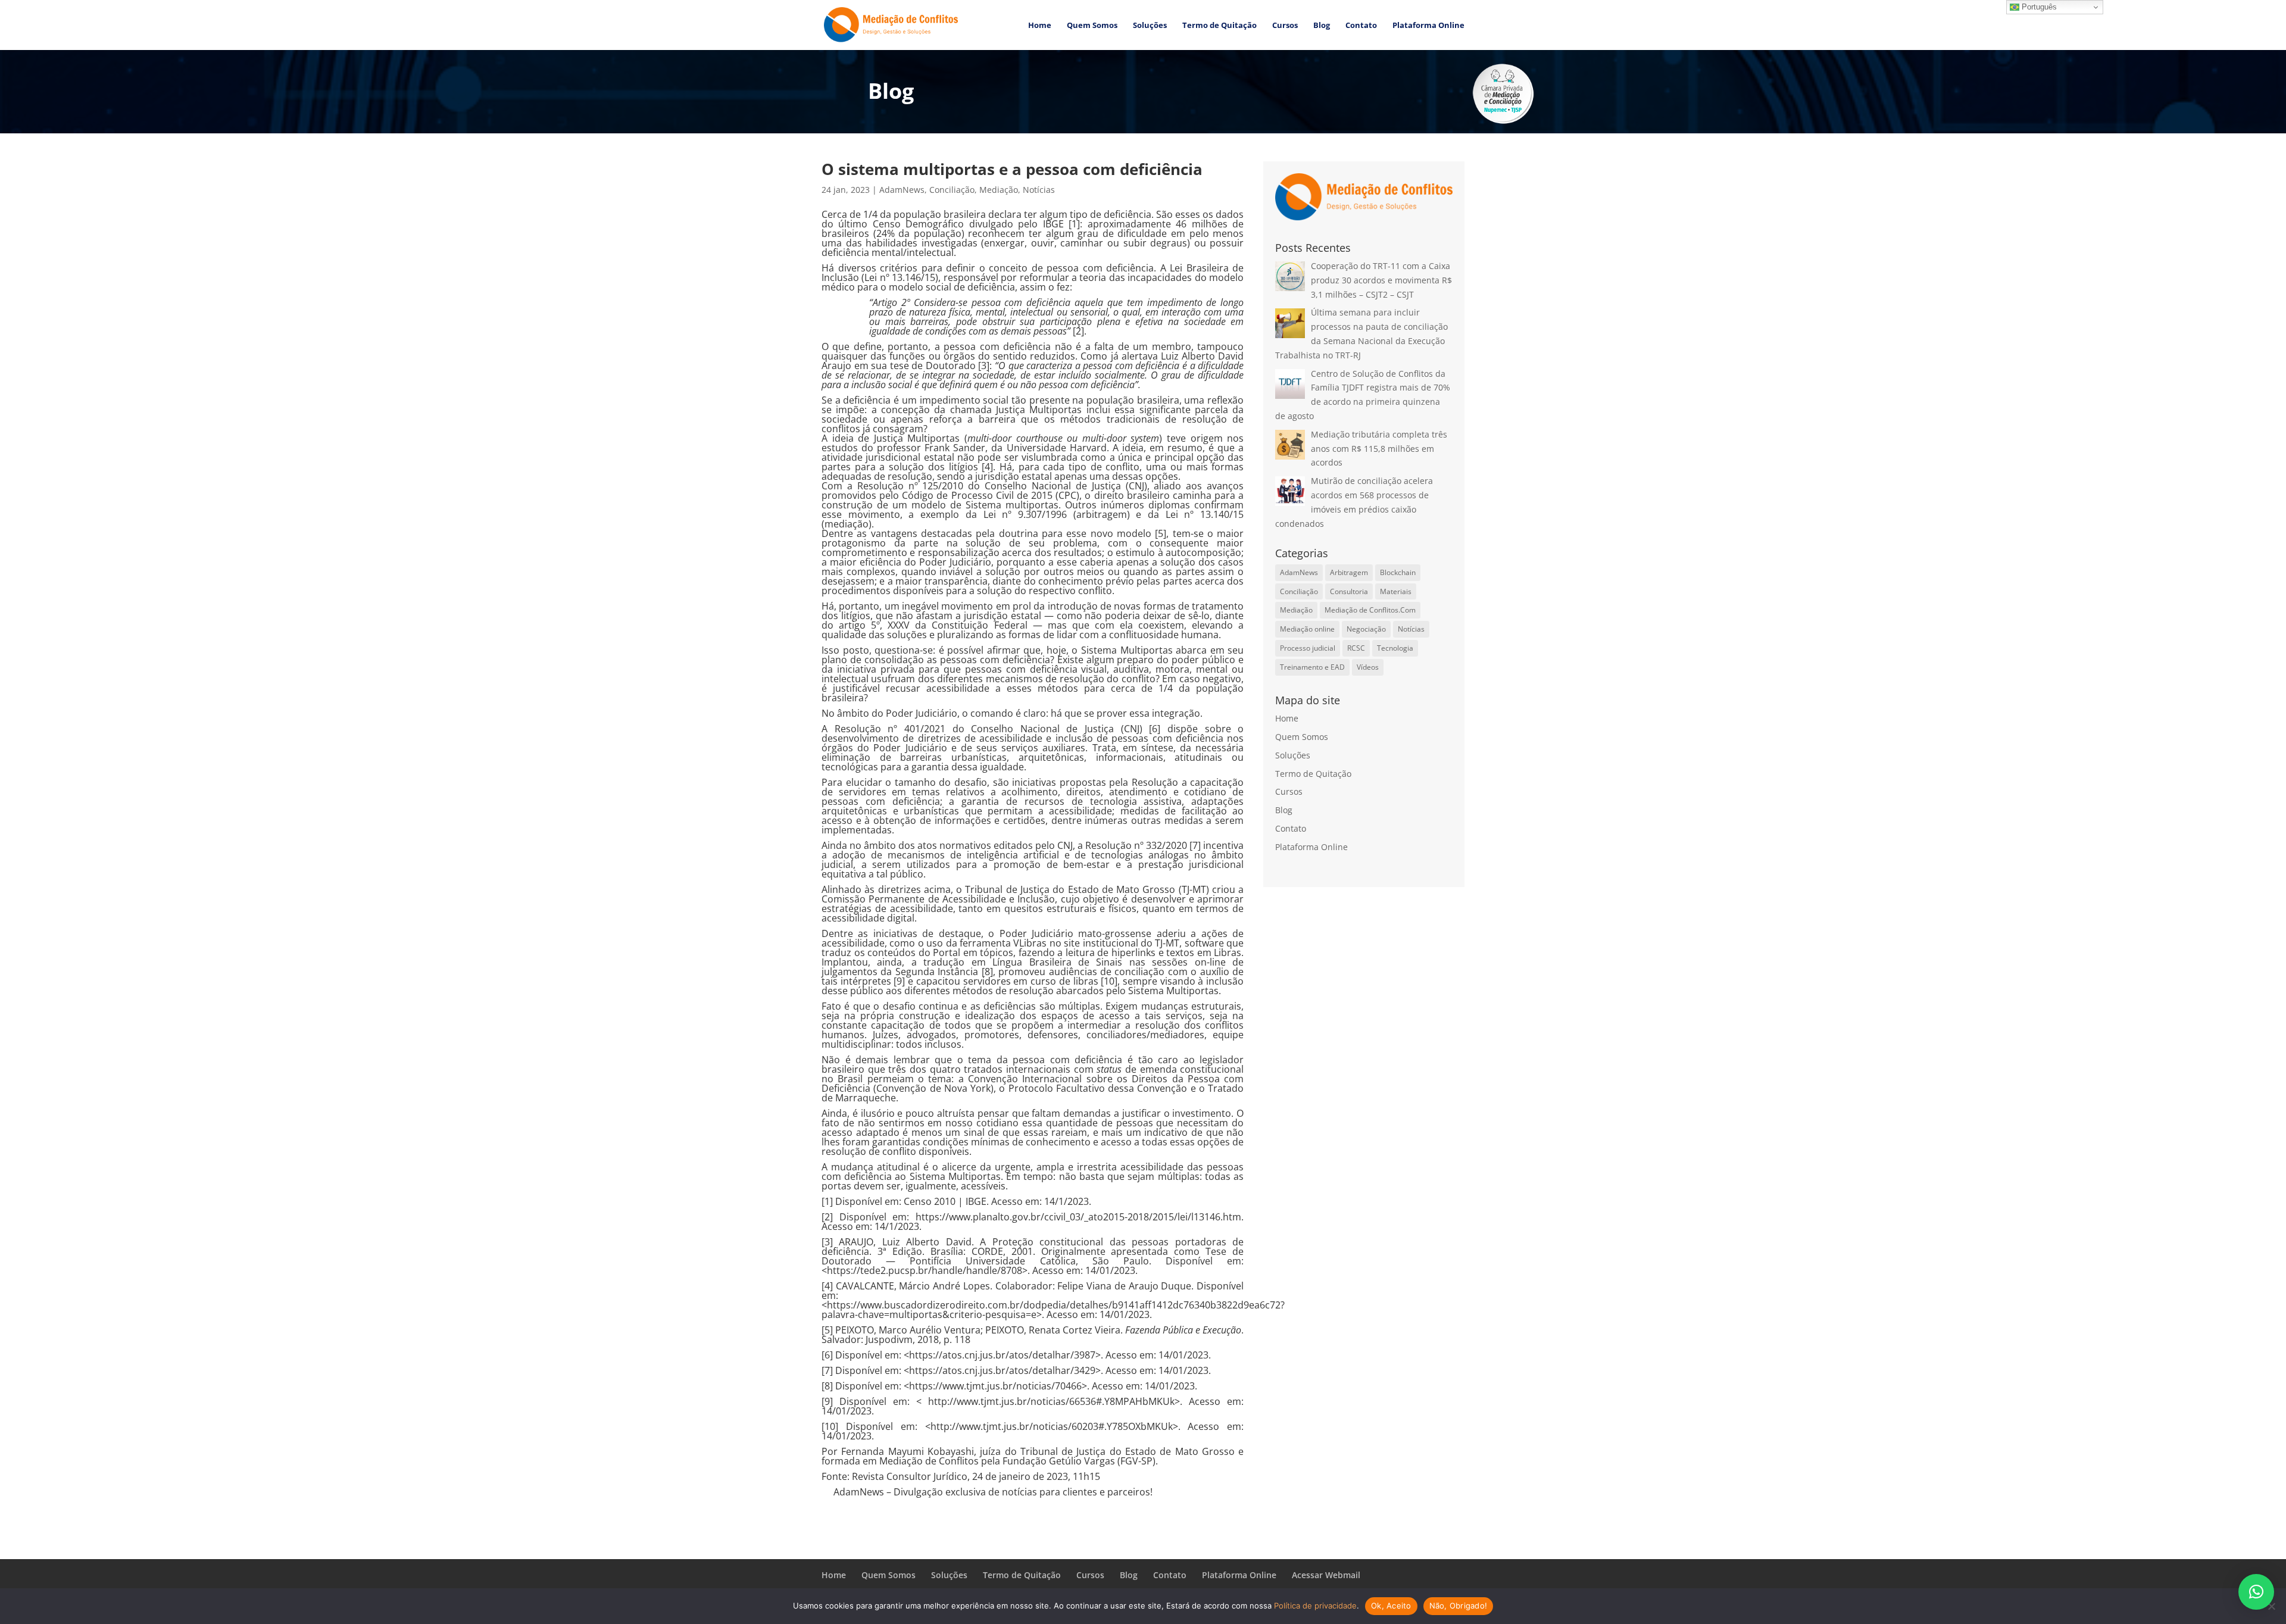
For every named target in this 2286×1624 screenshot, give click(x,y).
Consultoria (1349, 591)
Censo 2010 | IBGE (945, 1201)
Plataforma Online (1428, 26)
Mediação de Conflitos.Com (1370, 610)
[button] (2256, 1592)
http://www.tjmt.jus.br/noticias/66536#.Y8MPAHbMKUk (1051, 1401)
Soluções (1150, 26)
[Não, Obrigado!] (2271, 1606)
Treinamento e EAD (1312, 667)
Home (1040, 26)
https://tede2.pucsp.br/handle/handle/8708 (925, 1270)
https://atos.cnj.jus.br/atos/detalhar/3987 (1002, 1355)
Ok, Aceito (1391, 1606)
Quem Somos (1092, 26)
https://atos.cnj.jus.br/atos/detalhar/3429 (1002, 1370)
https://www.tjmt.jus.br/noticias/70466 (995, 1386)
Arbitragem (1349, 572)
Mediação (999, 190)
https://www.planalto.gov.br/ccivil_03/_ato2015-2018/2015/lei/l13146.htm (1078, 1217)
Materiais (1396, 591)
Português (2038, 7)
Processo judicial (1308, 648)
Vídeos (1368, 667)
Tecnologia (1395, 648)
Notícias (1039, 190)
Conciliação (952, 190)
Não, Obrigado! (1459, 1606)
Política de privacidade (1315, 1606)
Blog (1322, 26)
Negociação (1366, 629)
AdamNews (902, 190)
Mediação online (1307, 629)
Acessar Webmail (1326, 1575)
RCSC (1356, 648)
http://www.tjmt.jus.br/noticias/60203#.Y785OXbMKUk (1052, 1426)
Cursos (1285, 26)
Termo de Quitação (1219, 26)
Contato (1361, 26)
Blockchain (1398, 572)
